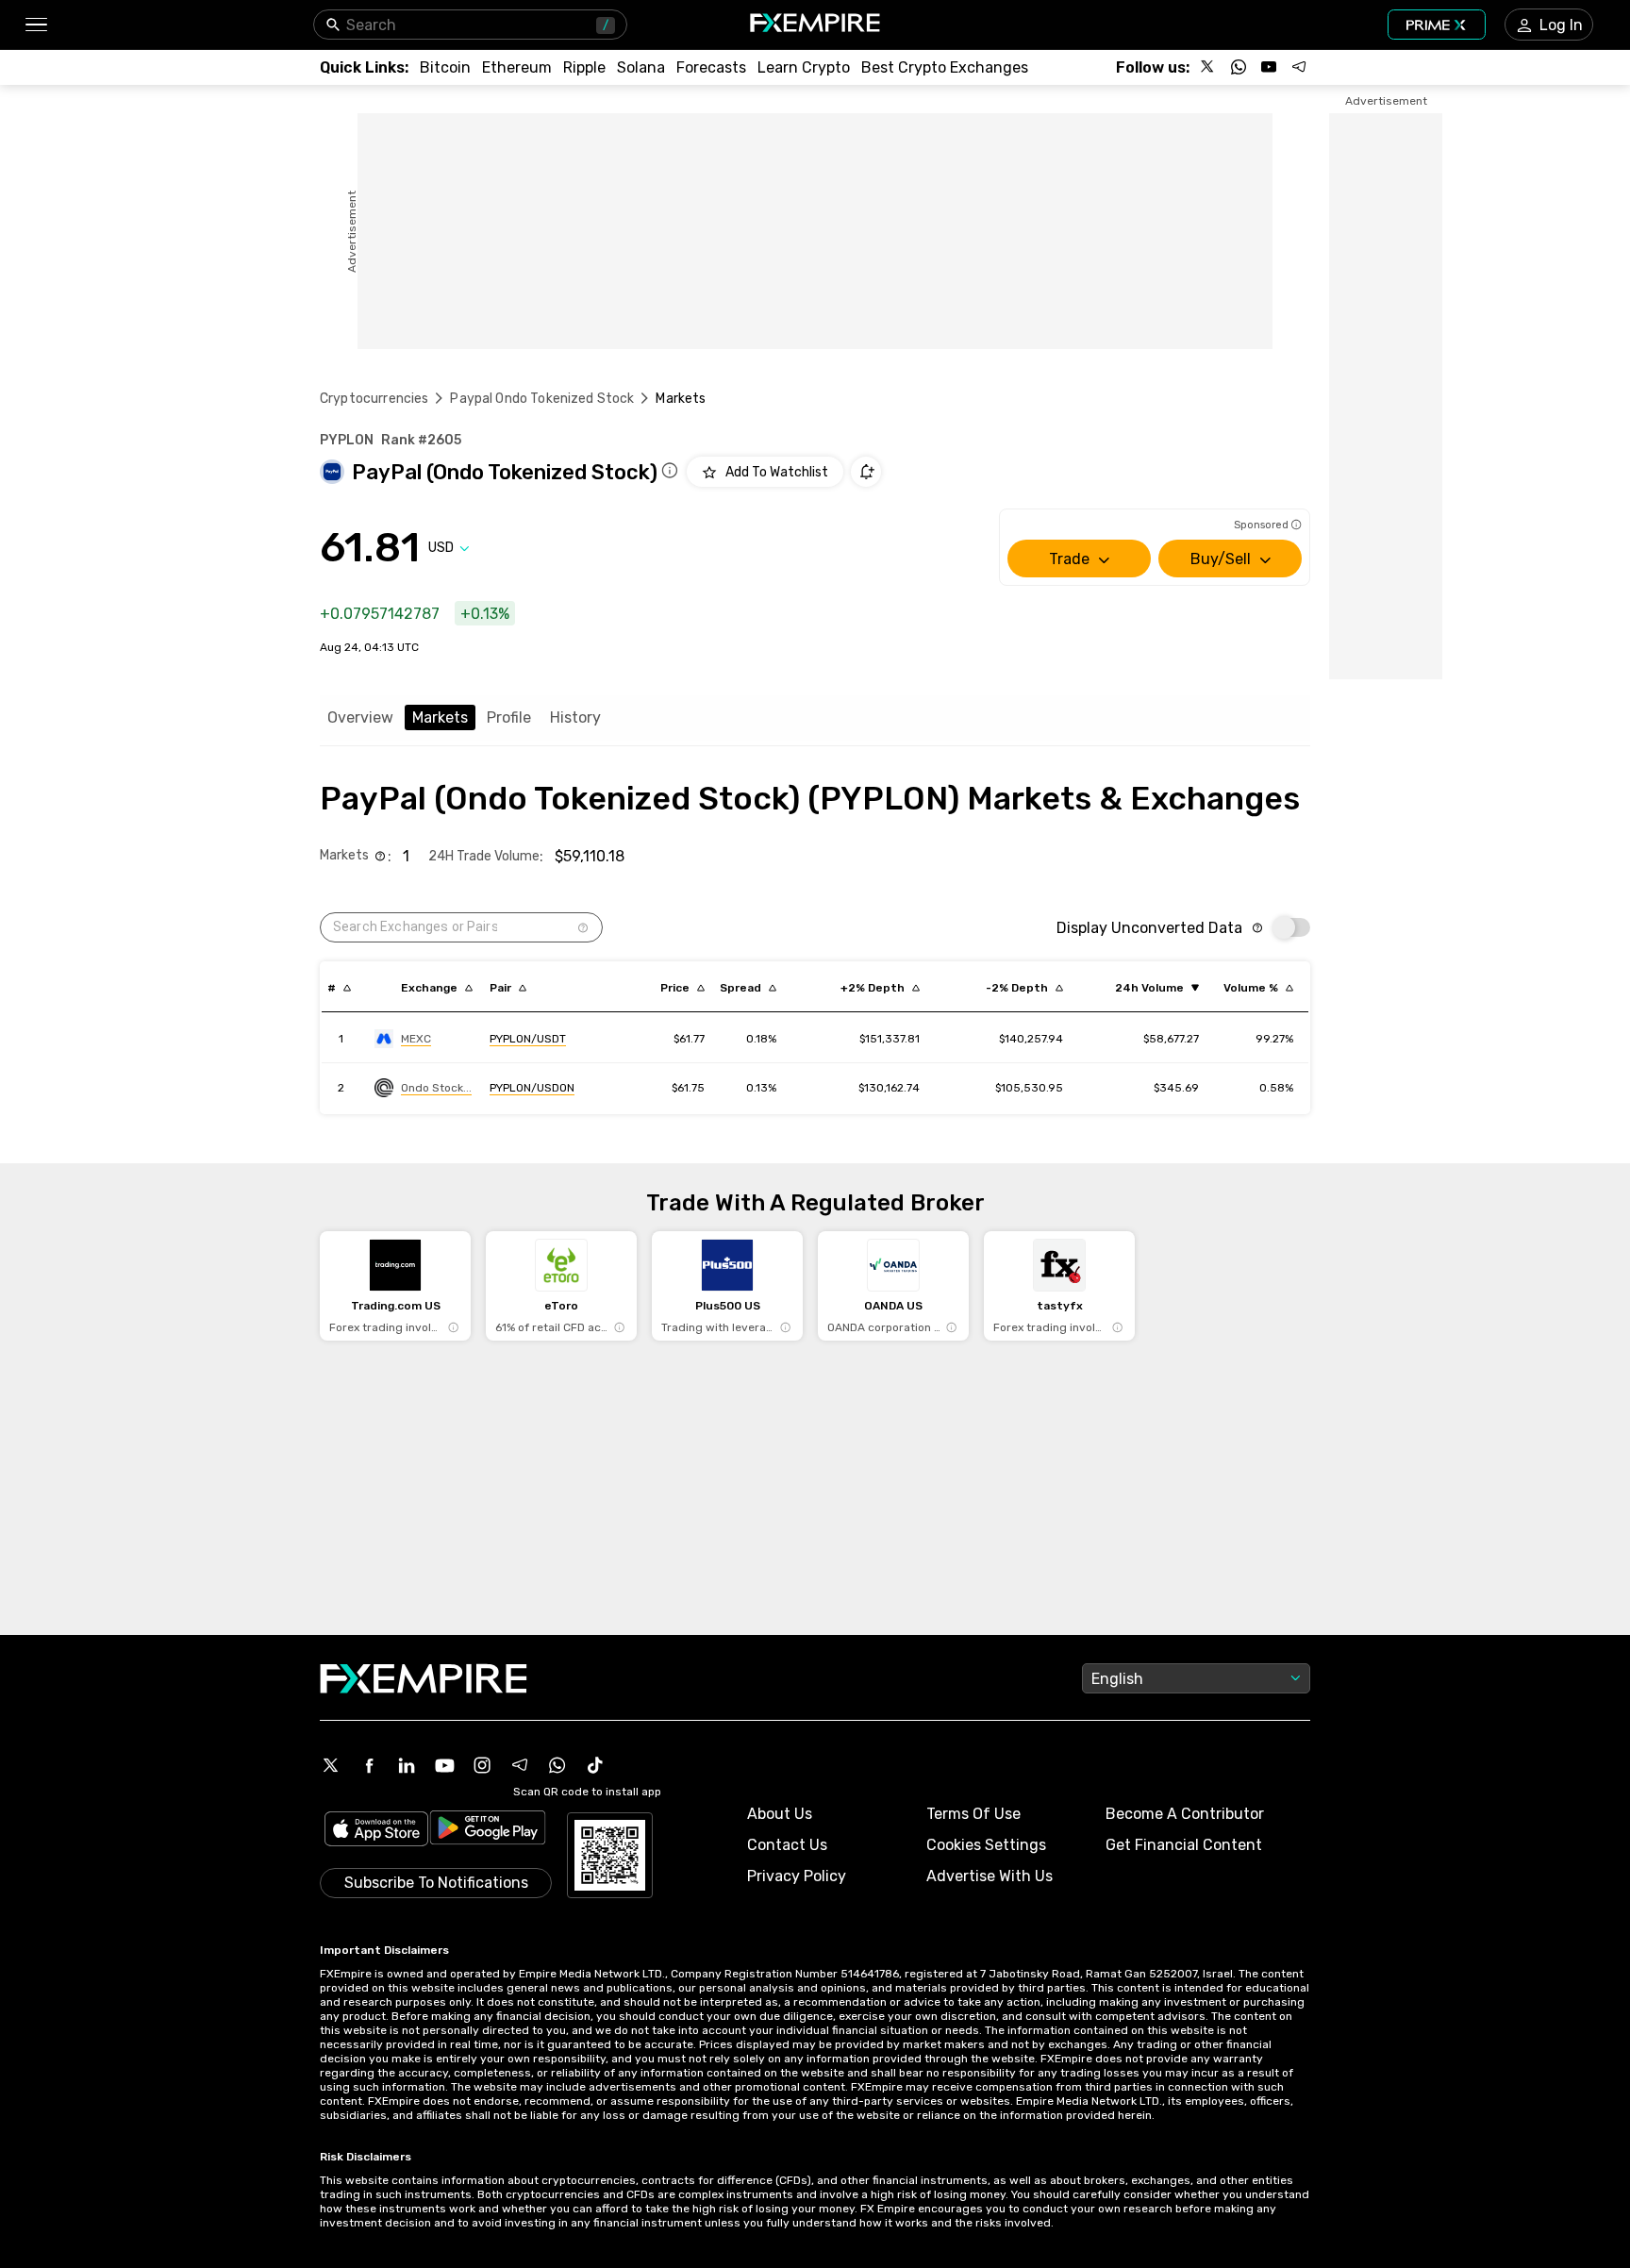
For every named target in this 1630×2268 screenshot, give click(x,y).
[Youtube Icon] (444, 1765)
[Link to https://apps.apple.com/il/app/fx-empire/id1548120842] (376, 1831)
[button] (35, 25)
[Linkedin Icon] (407, 1765)
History (575, 717)
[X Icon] (331, 1765)
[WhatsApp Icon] (557, 1765)
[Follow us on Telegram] (1299, 67)
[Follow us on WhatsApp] (1239, 67)
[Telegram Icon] (520, 1765)
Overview (360, 717)
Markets (440, 717)
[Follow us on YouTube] (1269, 67)
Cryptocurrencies (374, 399)
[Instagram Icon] (482, 1765)
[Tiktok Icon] (595, 1765)
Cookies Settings (986, 1845)
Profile (509, 717)
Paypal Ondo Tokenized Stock (542, 399)
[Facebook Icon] (369, 1765)
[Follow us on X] (1208, 67)
